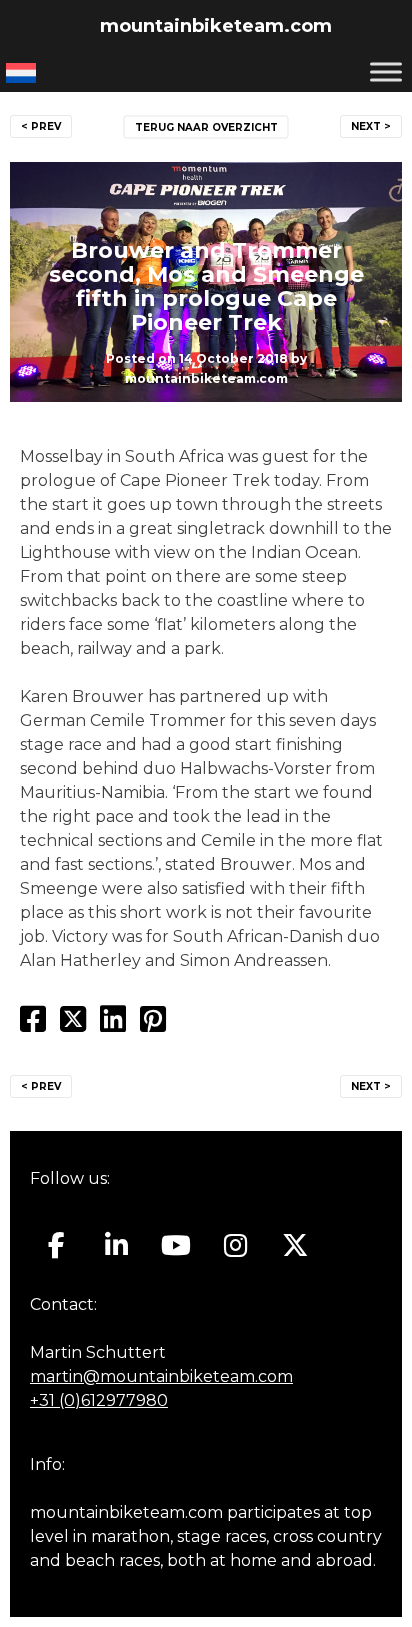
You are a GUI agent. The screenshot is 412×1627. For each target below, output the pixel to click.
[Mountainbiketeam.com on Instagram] (235, 1246)
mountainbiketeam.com (216, 26)
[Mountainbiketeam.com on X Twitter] (295, 1246)
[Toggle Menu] (386, 71)
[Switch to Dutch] (21, 73)
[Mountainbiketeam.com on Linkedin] (116, 1246)
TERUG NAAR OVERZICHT (206, 127)
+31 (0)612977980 (99, 1400)
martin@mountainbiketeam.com (161, 1376)
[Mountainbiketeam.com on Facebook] (56, 1246)
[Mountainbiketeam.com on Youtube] (176, 1246)
